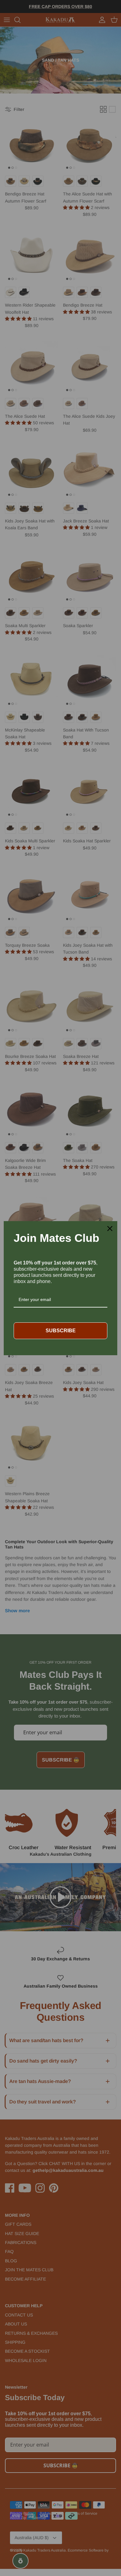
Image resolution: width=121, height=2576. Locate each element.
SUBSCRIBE (61, 1331)
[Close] (110, 1229)
